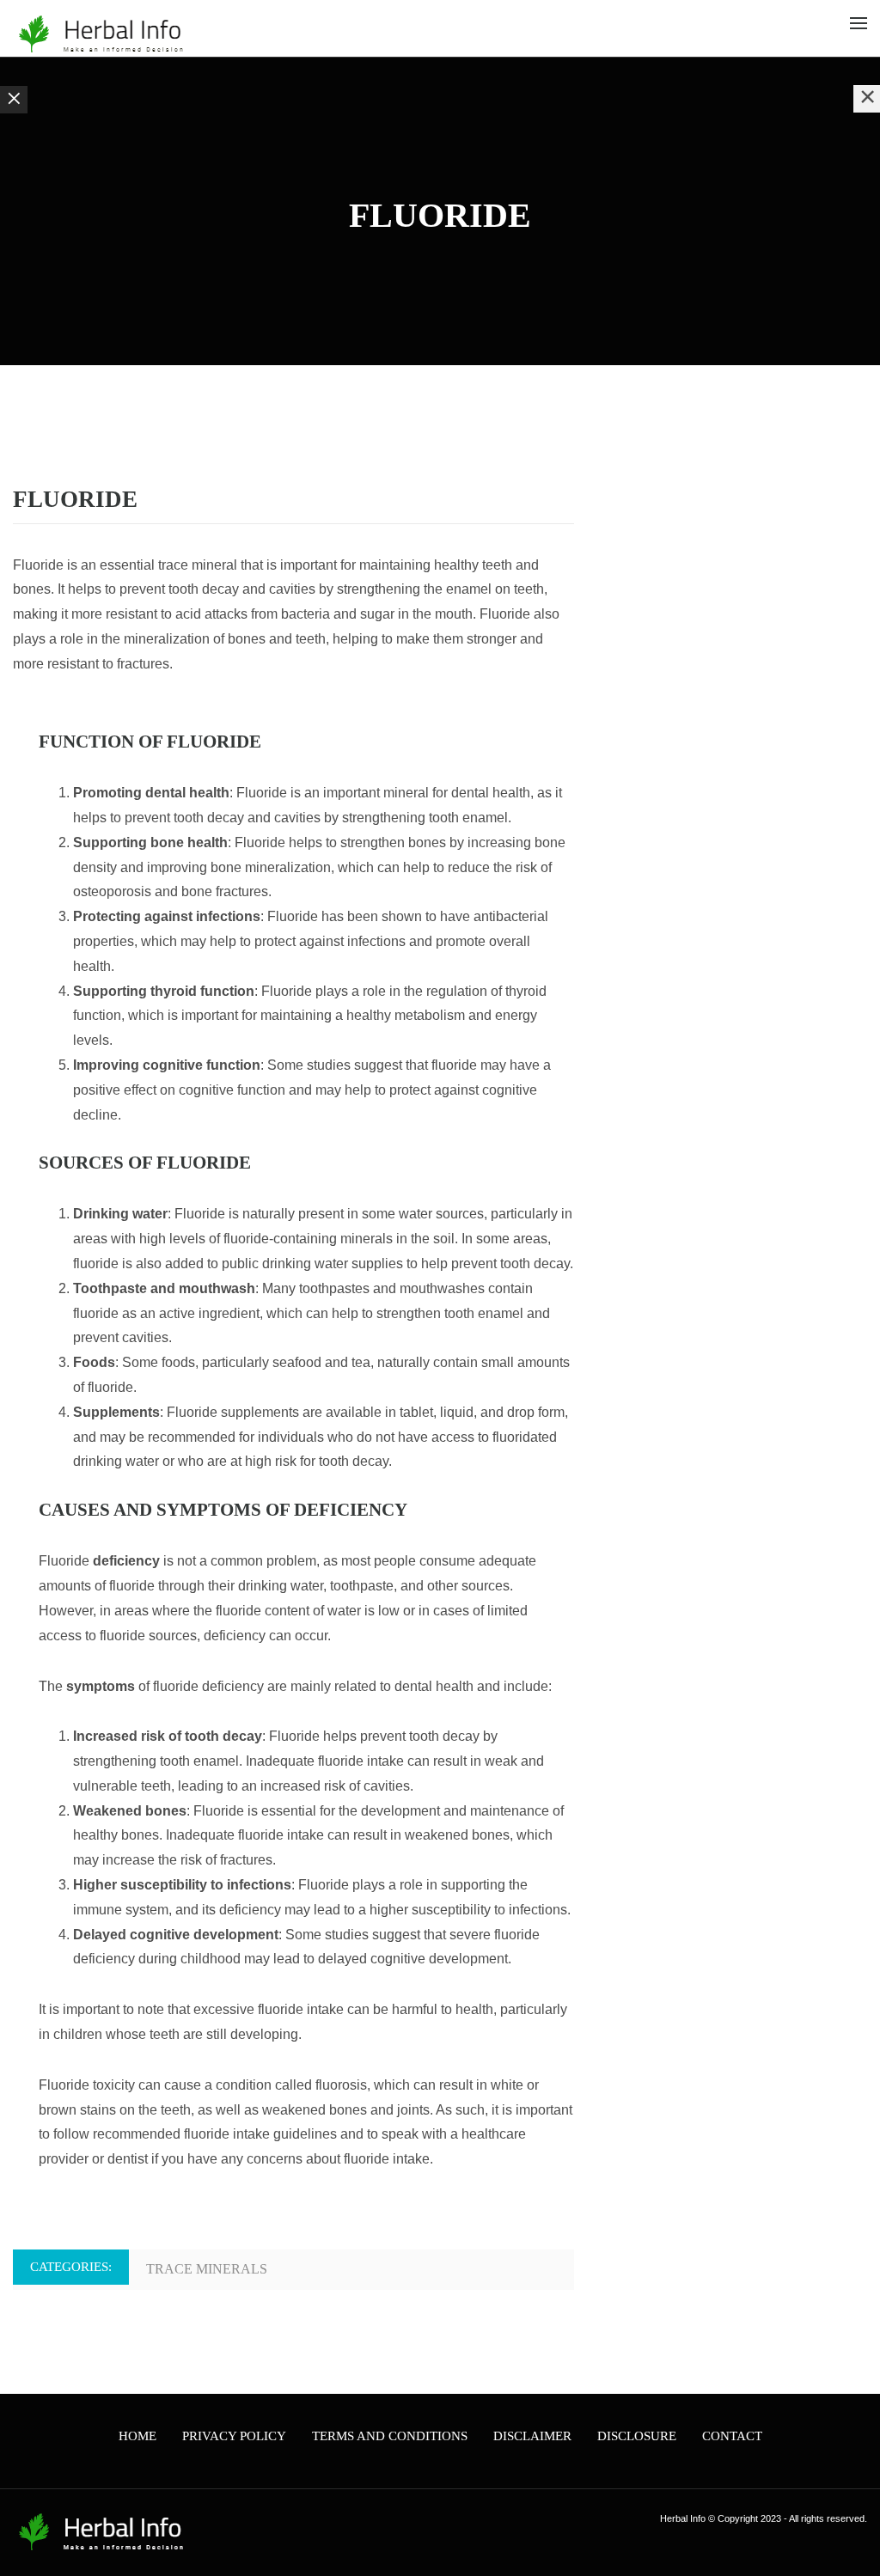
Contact (732, 2436)
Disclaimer (532, 2436)
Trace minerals (207, 2269)
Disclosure (637, 2436)
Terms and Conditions (390, 2436)
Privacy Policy (234, 2436)
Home (137, 2436)
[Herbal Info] (99, 34)
